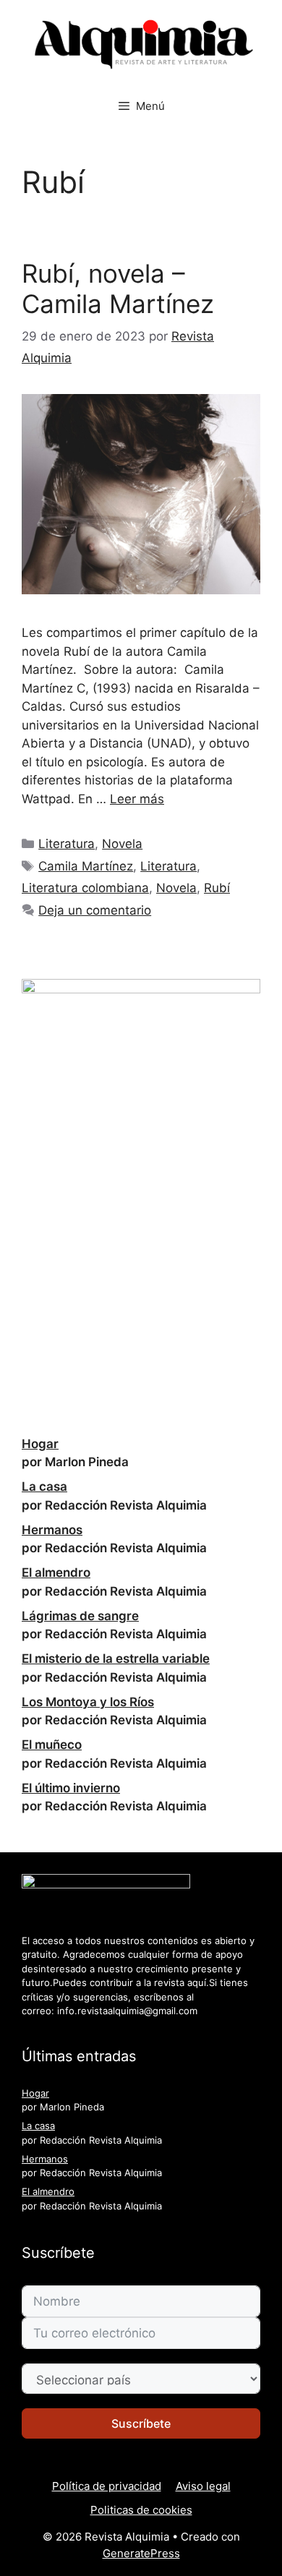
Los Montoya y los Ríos (88, 1702)
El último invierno (71, 1788)
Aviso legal (203, 2486)
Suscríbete (141, 2423)
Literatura (67, 844)
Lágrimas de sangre (80, 1616)
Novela (122, 844)
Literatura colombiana (85, 888)
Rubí (217, 888)
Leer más (137, 799)
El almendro (56, 1572)
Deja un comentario (95, 910)
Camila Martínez (86, 866)
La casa (44, 1486)
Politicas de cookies (141, 2510)
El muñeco (52, 1745)
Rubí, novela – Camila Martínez (118, 288)
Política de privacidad (107, 2486)
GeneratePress (141, 2553)
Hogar (40, 1444)
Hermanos (52, 1530)
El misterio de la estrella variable (116, 1659)
